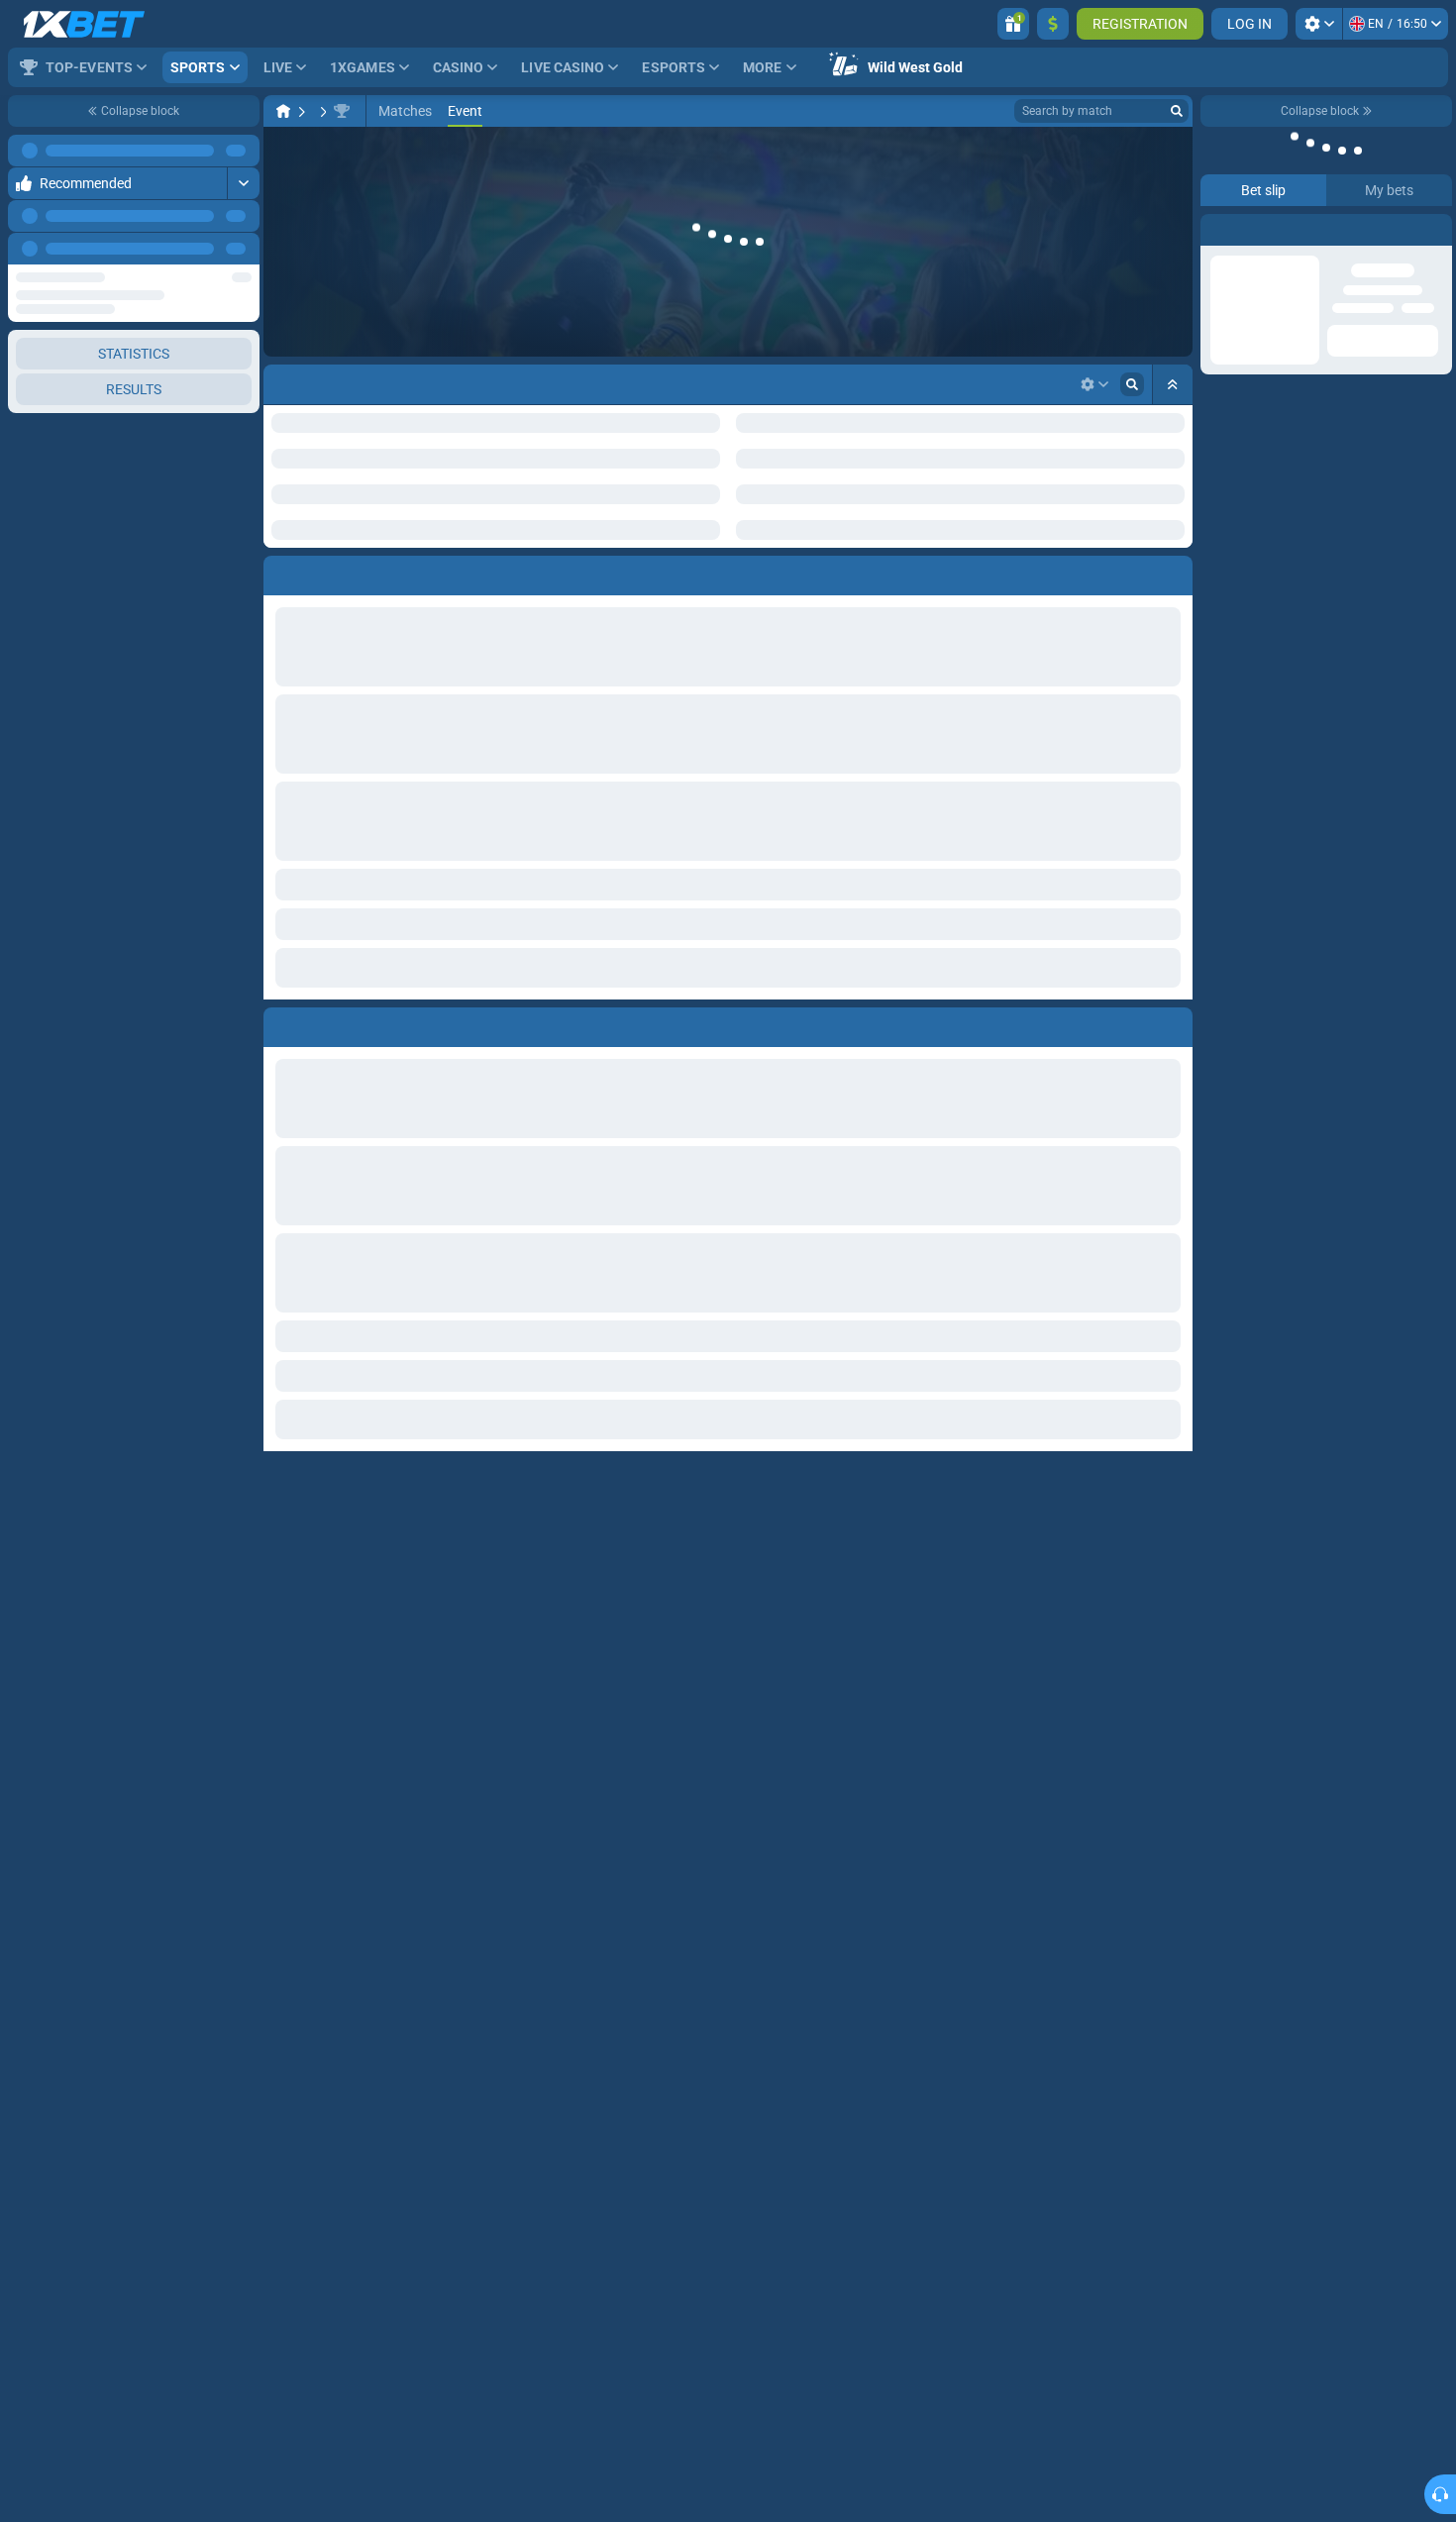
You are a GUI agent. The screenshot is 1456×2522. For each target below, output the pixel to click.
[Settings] (1319, 24)
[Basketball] (321, 111)
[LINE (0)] (283, 111)
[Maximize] (243, 151)
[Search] (1177, 111)
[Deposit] (1053, 24)
